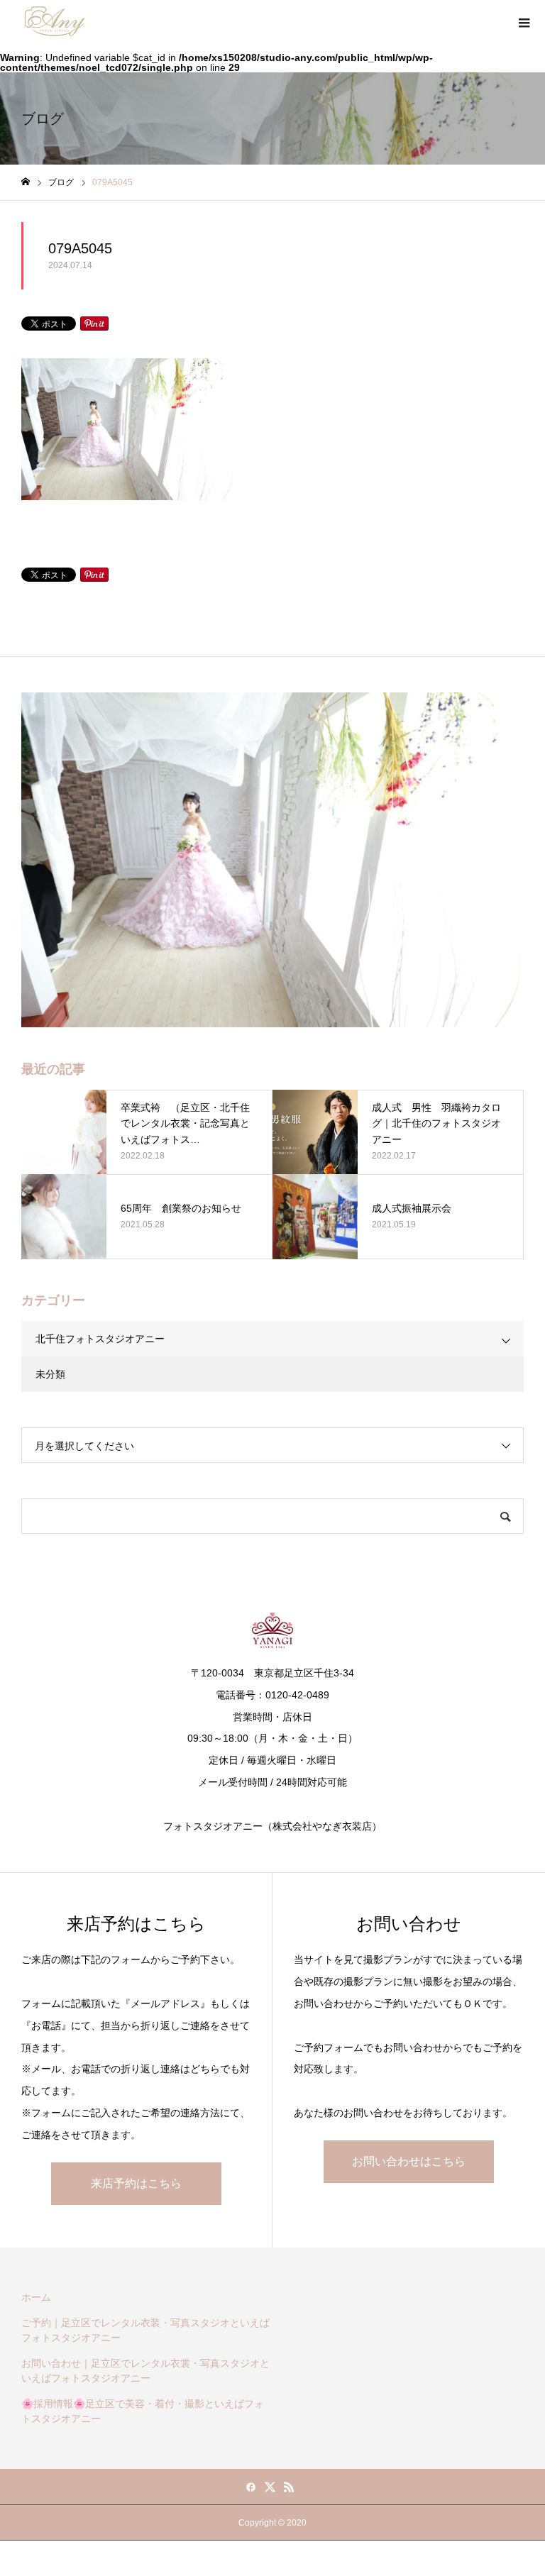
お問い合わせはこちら (409, 2161)
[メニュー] (524, 21)
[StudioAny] (55, 21)
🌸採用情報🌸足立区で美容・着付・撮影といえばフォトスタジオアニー (143, 2411)
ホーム (36, 2297)
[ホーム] (26, 182)
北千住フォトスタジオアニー (100, 1339)
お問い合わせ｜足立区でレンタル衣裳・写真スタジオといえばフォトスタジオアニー (145, 2371)
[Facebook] (251, 2487)
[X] (270, 2487)
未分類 (50, 1374)
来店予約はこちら (136, 2183)
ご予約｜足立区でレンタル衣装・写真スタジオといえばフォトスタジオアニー (145, 2330)
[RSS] (290, 2487)
